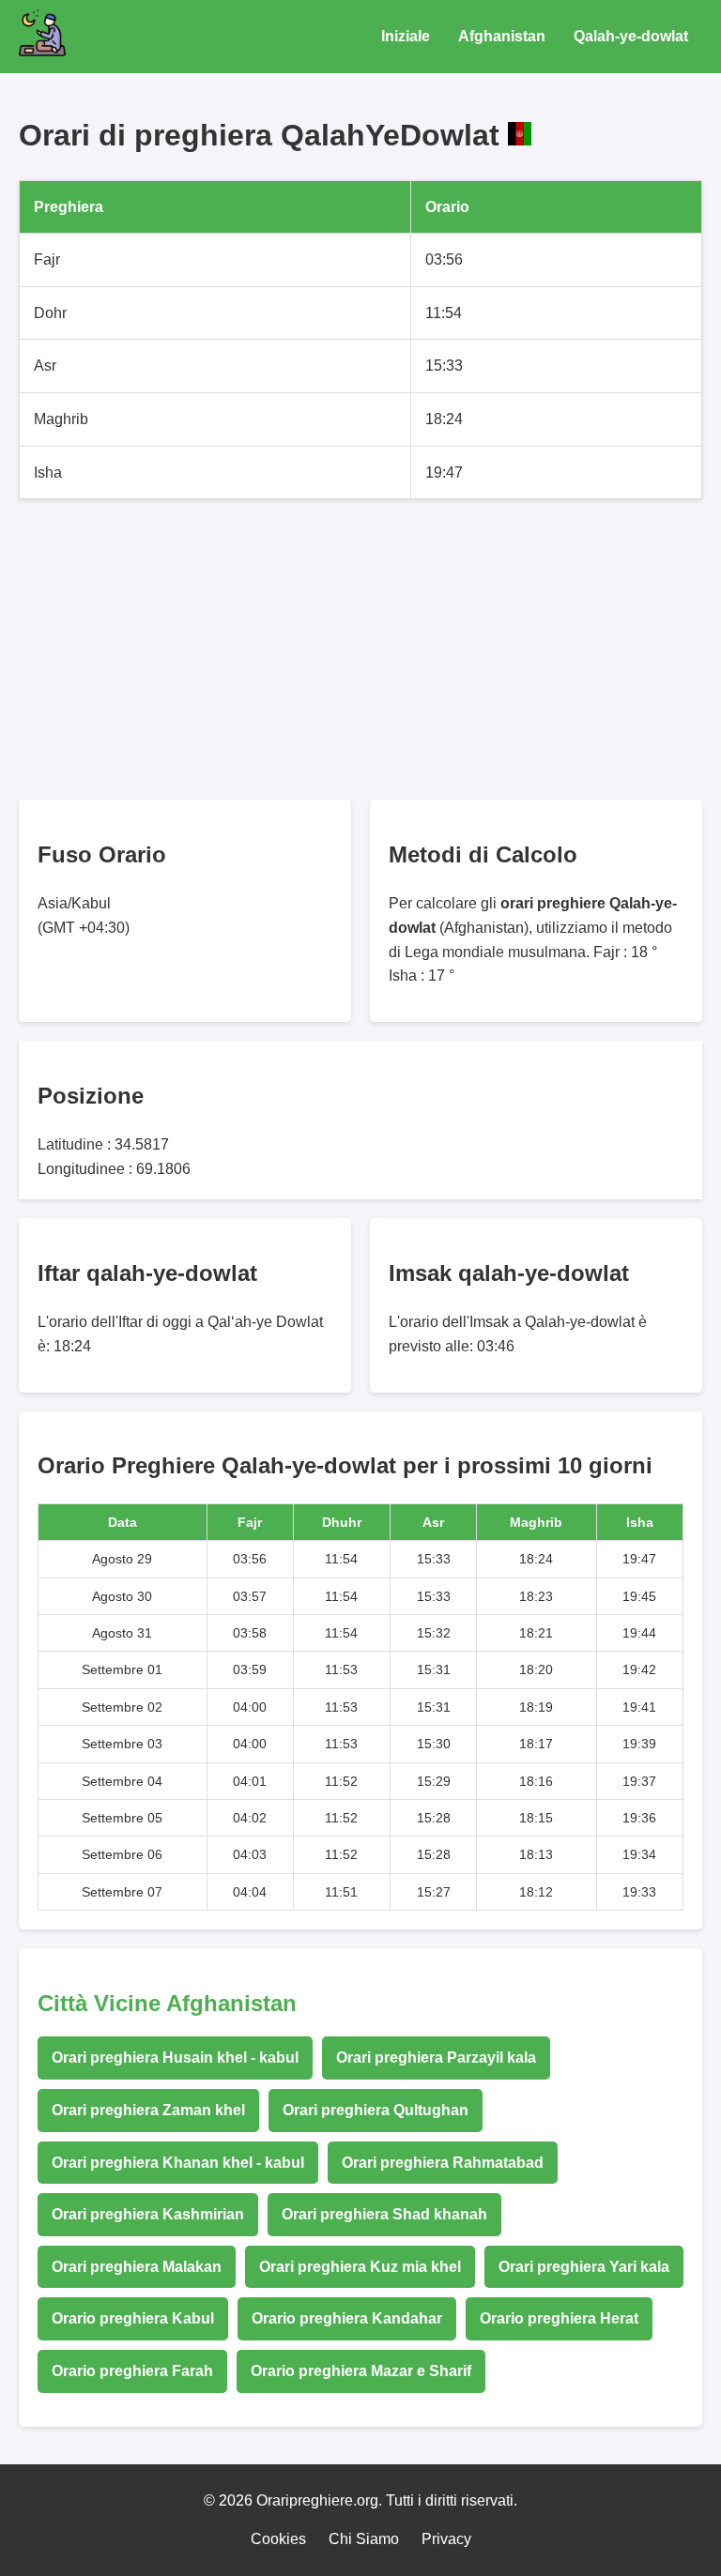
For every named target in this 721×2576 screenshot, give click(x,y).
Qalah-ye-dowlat (631, 36)
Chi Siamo (364, 2539)
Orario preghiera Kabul (133, 2318)
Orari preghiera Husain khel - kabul (175, 2058)
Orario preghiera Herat (559, 2318)
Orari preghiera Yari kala (584, 2267)
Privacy (446, 2539)
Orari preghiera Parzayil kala (436, 2058)
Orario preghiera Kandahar (347, 2318)
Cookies (278, 2539)
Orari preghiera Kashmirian (148, 2214)
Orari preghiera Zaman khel (148, 2110)
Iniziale (406, 36)
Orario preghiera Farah (132, 2371)
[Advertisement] (360, 649)
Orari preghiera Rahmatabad (443, 2163)
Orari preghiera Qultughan (376, 2110)
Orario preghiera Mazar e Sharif (361, 2371)
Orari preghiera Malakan (137, 2267)
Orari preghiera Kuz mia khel (360, 2267)
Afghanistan (502, 36)
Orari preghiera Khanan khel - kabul (178, 2163)
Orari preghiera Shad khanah (384, 2214)
